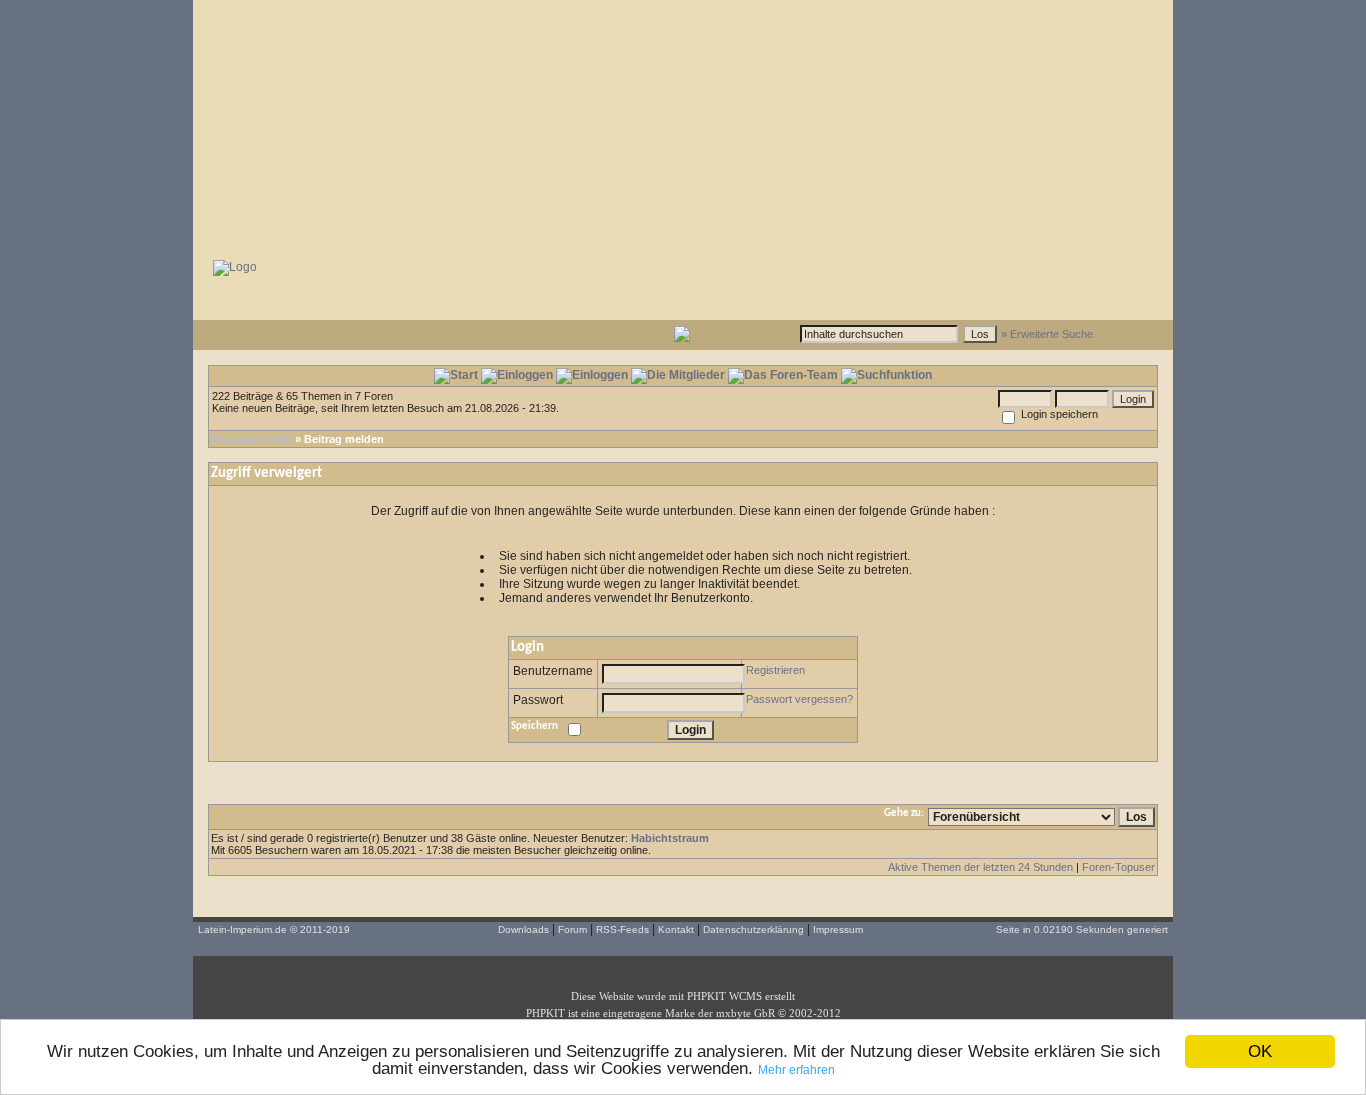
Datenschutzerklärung (753, 929)
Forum (572, 929)
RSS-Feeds (622, 929)
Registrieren (775, 670)
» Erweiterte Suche (1047, 334)
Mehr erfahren (796, 1070)
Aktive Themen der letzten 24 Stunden (980, 867)
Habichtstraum (670, 838)
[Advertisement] (683, 125)
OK (1260, 1051)
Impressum (838, 929)
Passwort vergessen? (799, 699)
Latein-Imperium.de (242, 929)
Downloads (523, 929)
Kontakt (676, 929)
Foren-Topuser (1118, 867)
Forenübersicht (251, 439)
